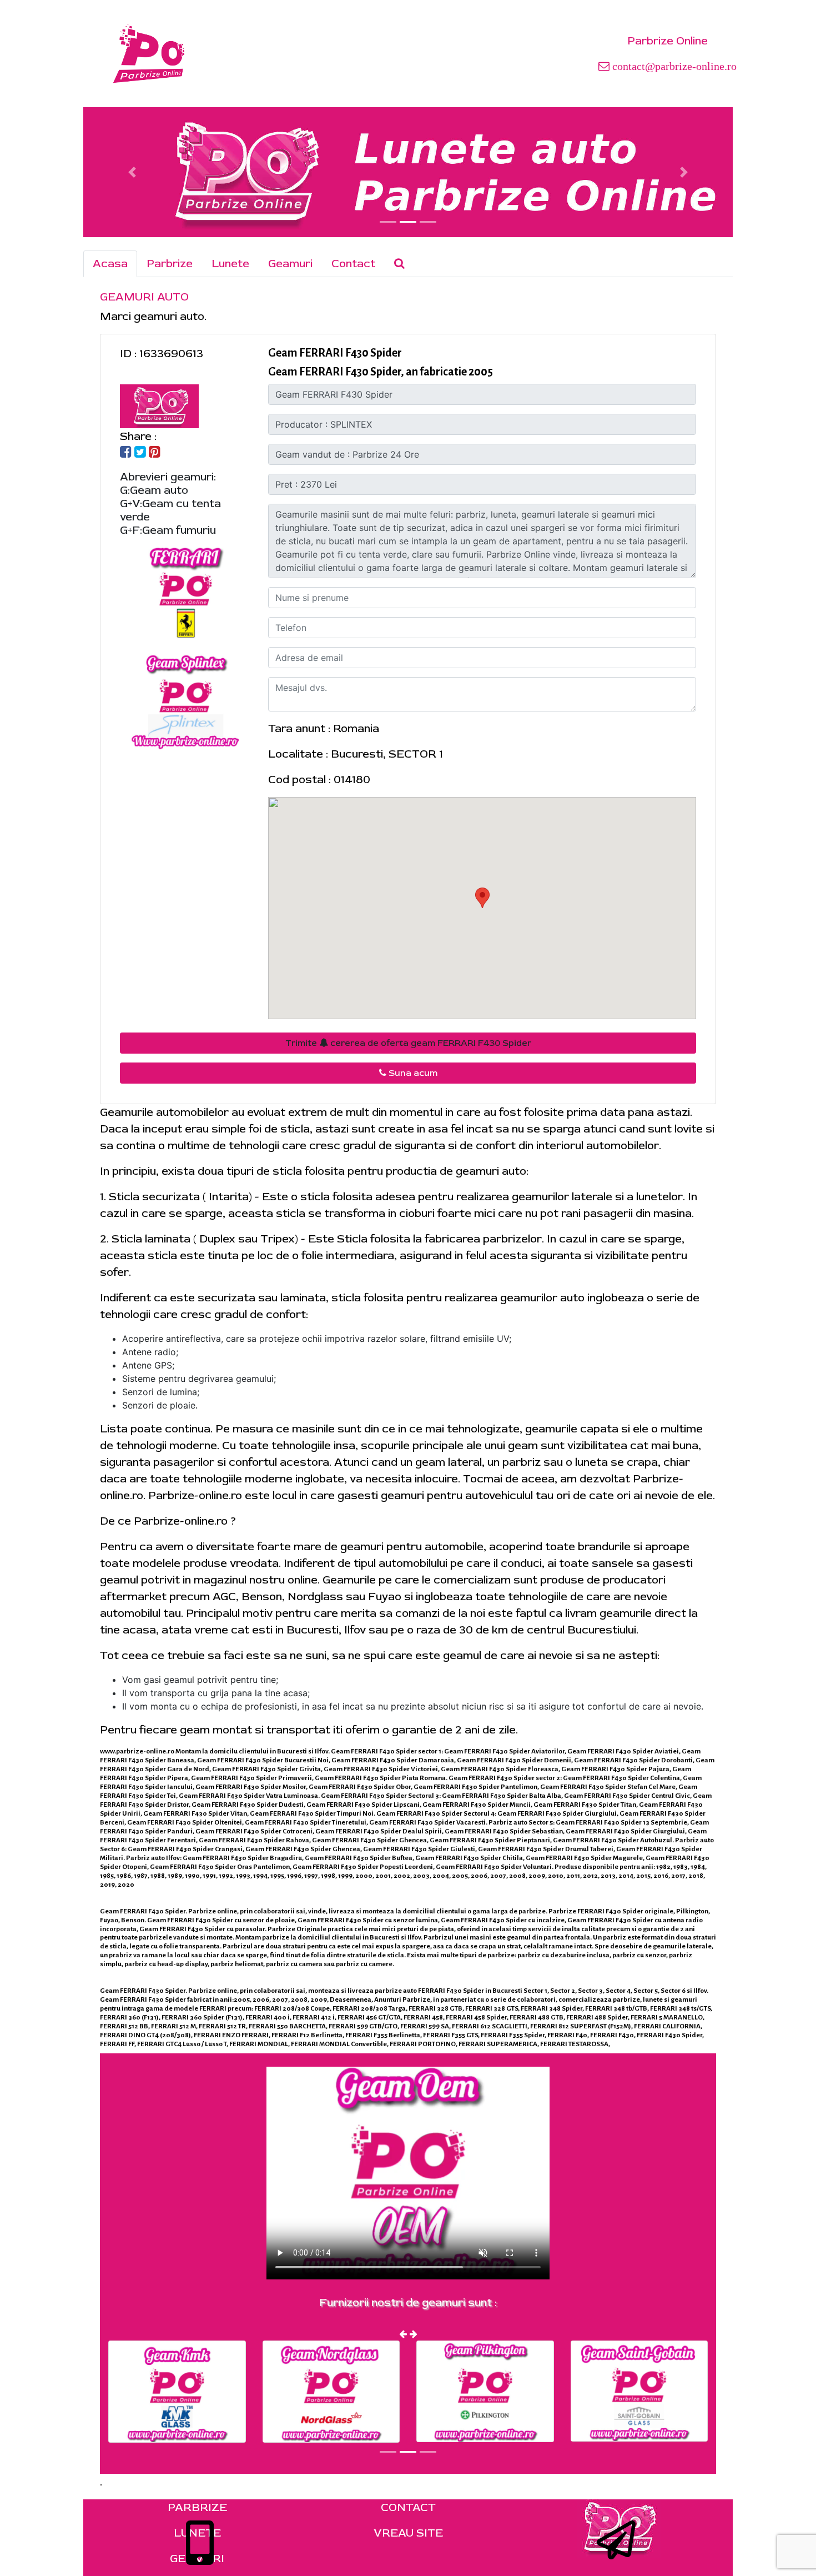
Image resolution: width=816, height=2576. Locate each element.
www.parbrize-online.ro (137, 1751)
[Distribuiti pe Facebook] (126, 453)
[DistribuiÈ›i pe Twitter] (140, 453)
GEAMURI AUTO (144, 297)
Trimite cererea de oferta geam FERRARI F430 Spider (408, 1043)
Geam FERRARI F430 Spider (335, 353)
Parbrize (170, 264)
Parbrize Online (668, 41)
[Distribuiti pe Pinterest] (155, 453)
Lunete (230, 264)
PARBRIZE (197, 2507)
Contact (353, 264)
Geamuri (290, 264)
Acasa (110, 264)
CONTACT (408, 2507)
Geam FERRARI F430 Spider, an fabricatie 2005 (381, 372)
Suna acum (412, 1073)
